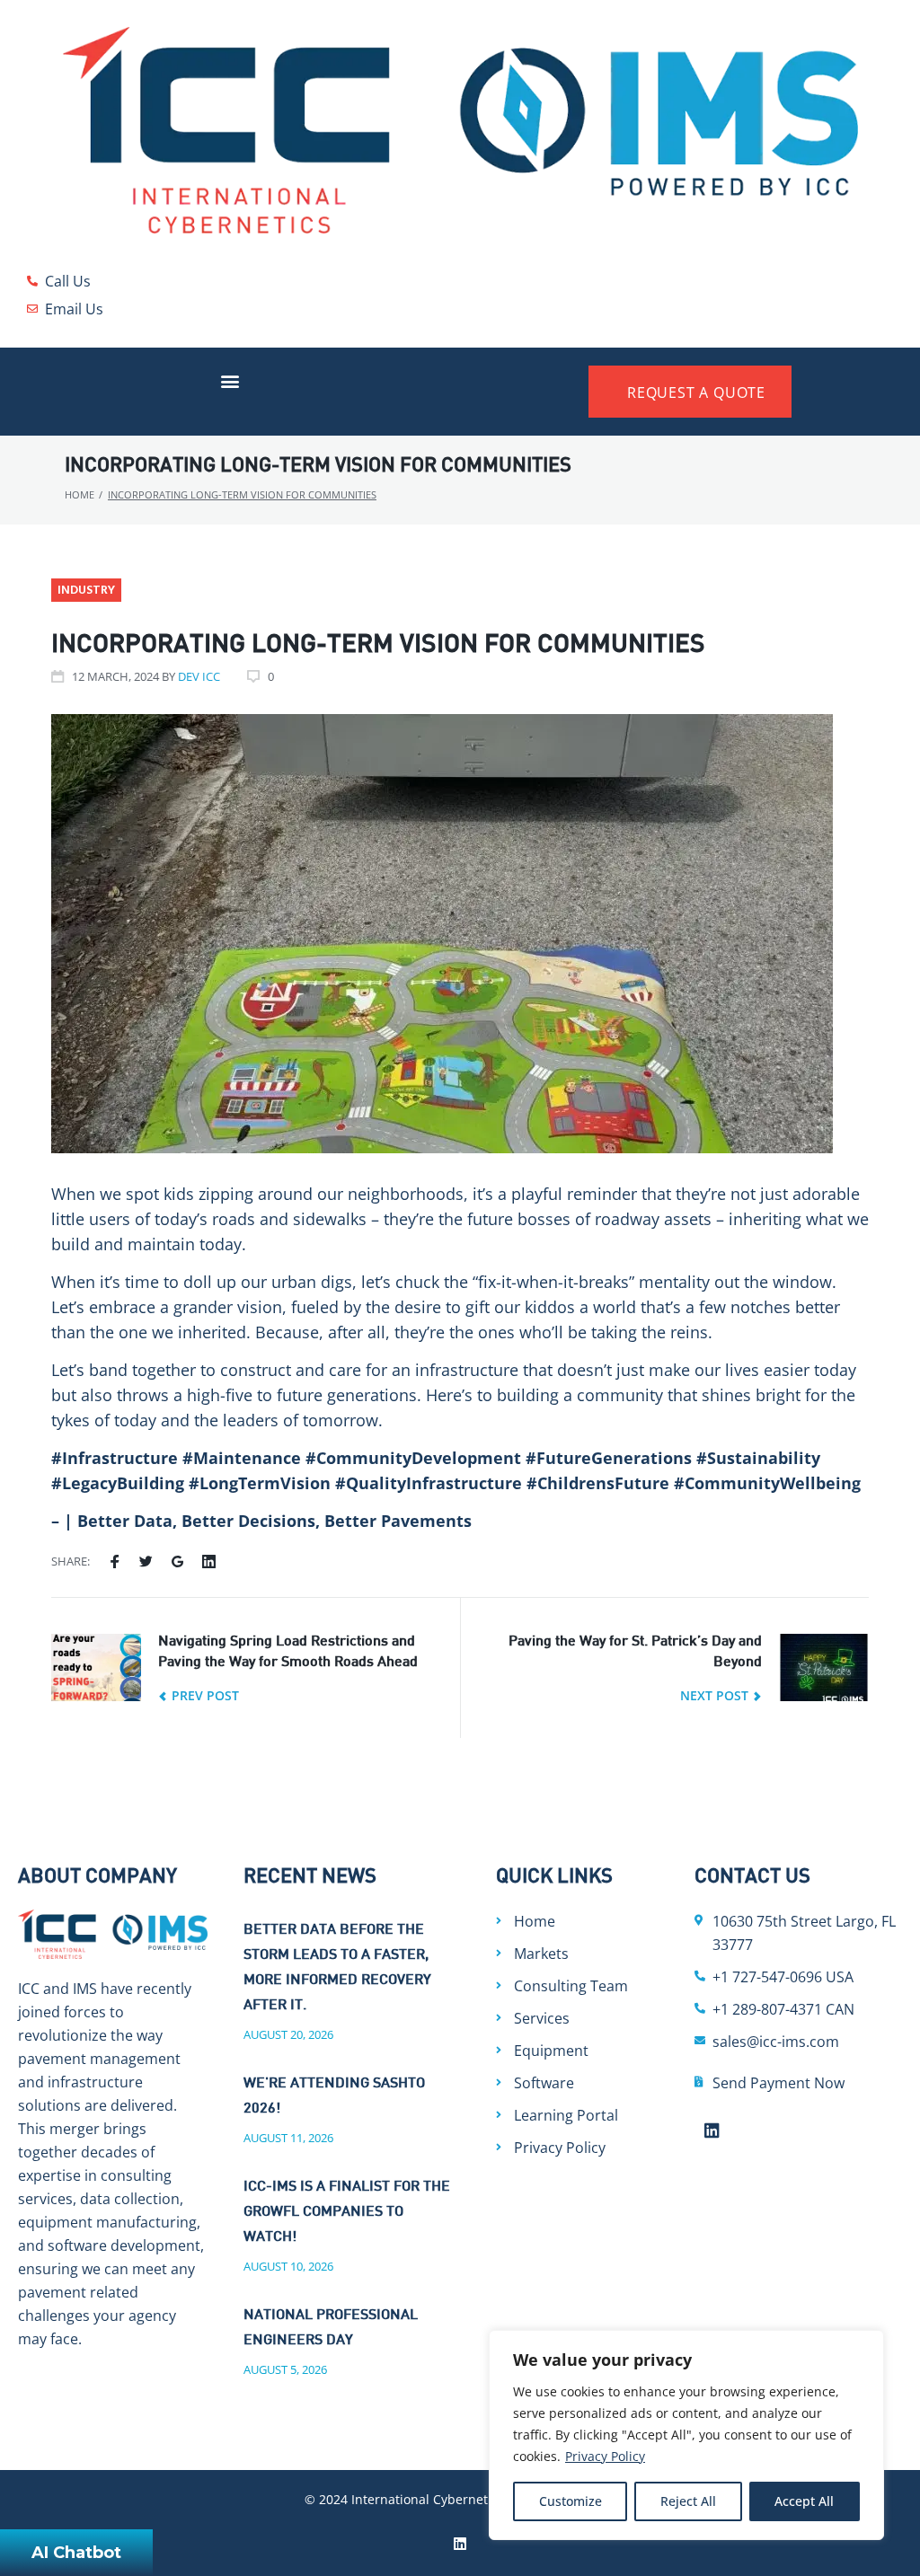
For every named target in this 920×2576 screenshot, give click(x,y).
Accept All (804, 2501)
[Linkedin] (712, 2130)
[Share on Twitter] (146, 1562)
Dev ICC (199, 676)
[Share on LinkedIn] (209, 1562)
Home (80, 494)
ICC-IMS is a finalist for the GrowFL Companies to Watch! (347, 2213)
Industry (86, 591)
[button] (230, 380)
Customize (571, 2501)
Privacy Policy (605, 2456)
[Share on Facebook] (115, 1562)
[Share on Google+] (177, 1562)
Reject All (688, 2501)
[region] (686, 2435)
